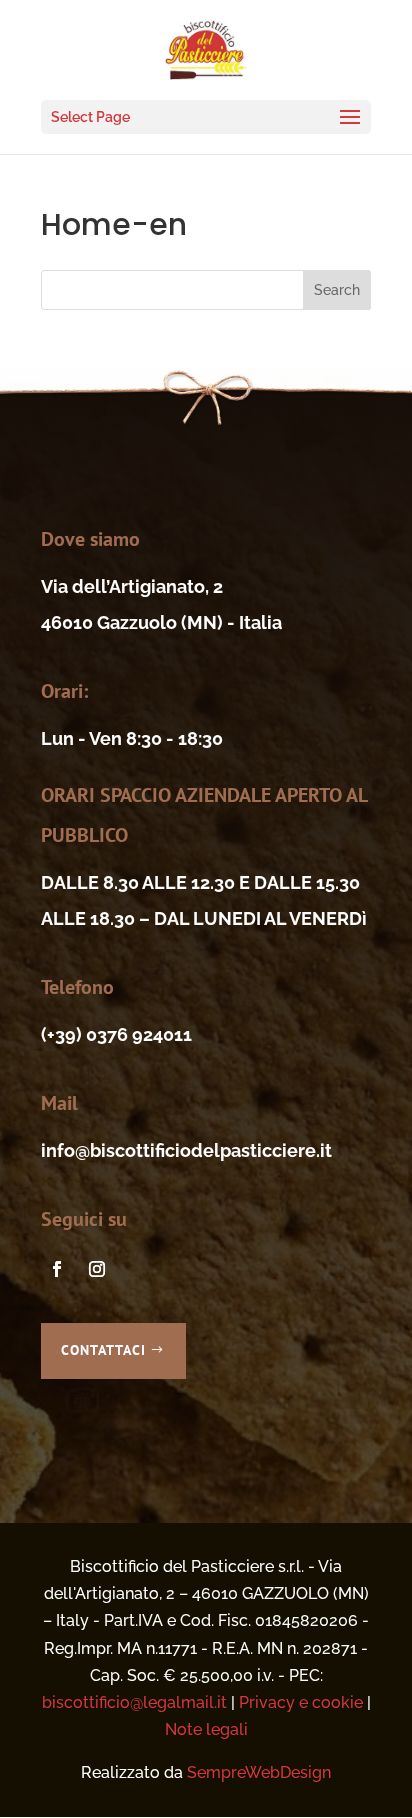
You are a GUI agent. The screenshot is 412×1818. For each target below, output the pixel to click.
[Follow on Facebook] (57, 1269)
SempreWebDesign (259, 1772)
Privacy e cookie (301, 1702)
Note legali (206, 1729)
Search (337, 290)
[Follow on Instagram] (97, 1269)
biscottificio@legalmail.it (134, 1702)
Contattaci (103, 1350)
